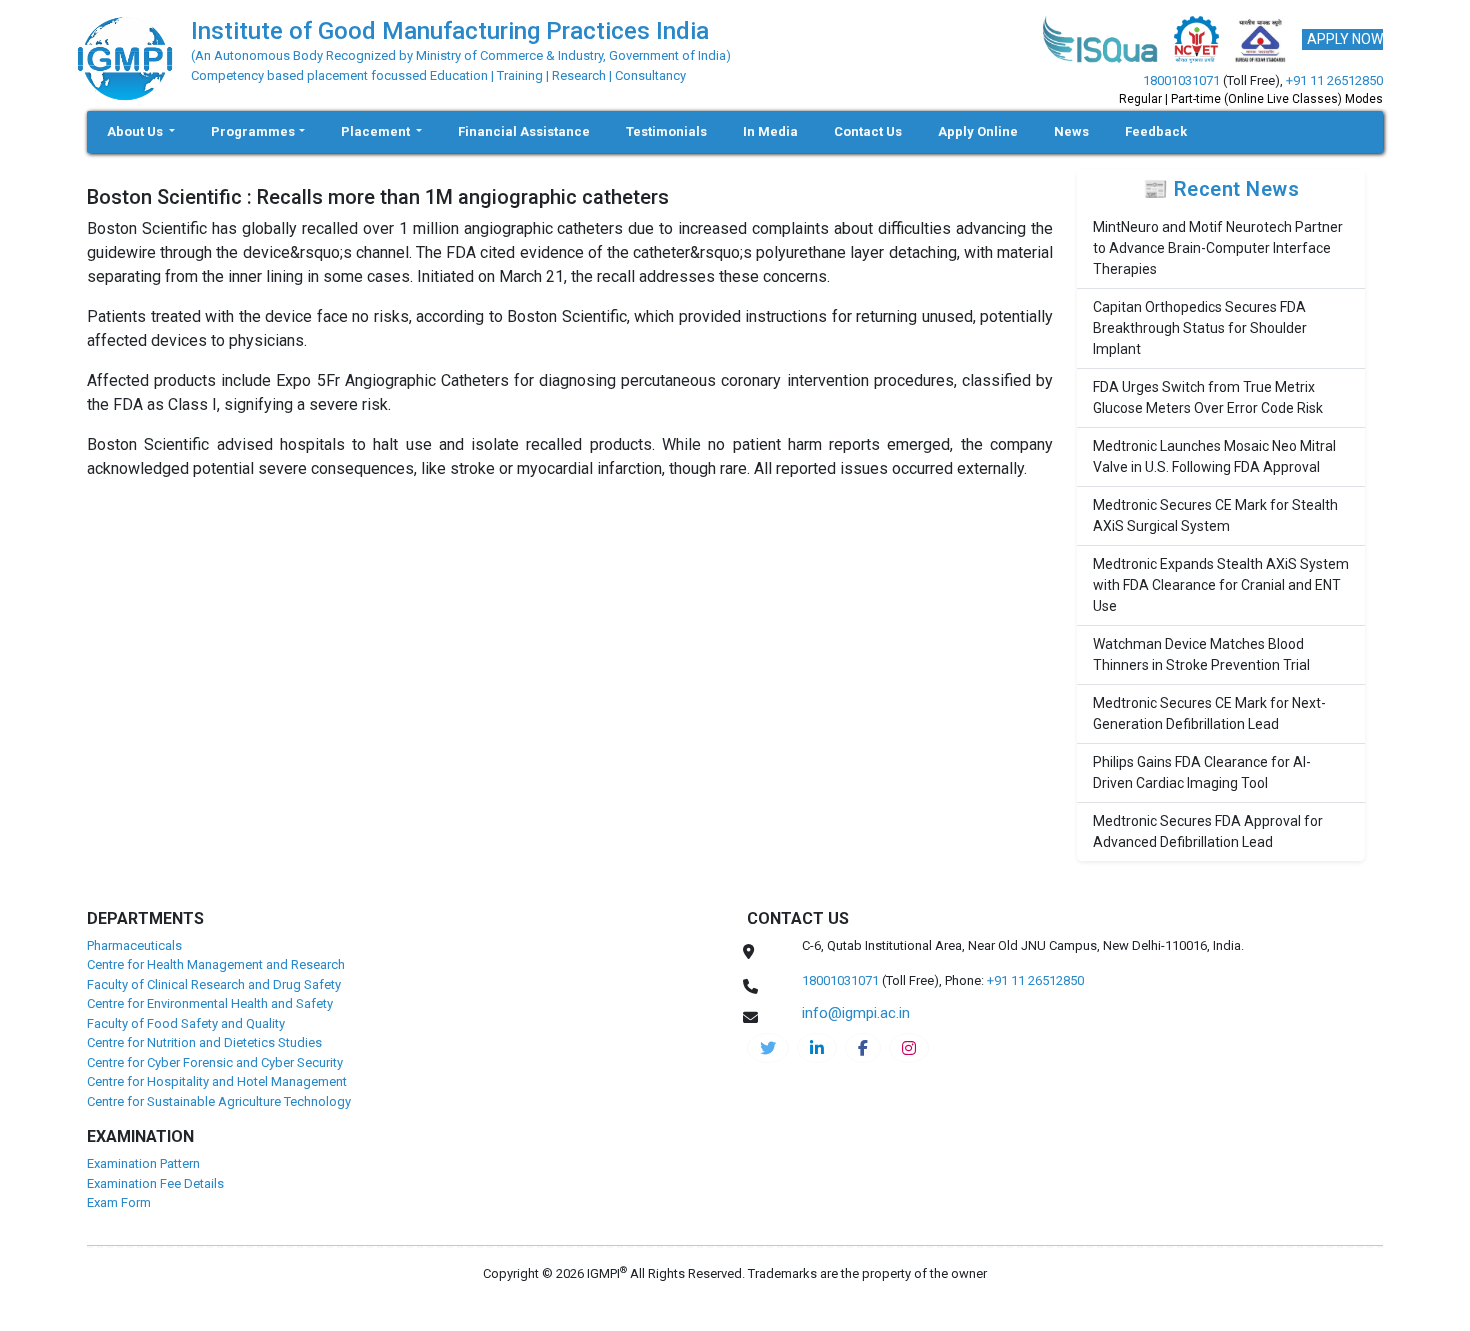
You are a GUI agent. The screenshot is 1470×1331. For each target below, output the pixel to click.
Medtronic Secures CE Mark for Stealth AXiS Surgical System (1215, 515)
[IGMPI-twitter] (768, 1048)
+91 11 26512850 (1334, 80)
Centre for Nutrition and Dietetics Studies (204, 1042)
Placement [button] (377, 131)
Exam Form (119, 1202)
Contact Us (868, 131)
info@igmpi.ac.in (856, 1013)
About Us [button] (136, 131)
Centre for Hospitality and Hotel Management (217, 1081)
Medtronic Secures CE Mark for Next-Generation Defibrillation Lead (1209, 713)
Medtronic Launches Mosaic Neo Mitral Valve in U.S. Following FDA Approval (1214, 456)
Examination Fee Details (155, 1183)
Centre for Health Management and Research (216, 964)
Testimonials (666, 131)
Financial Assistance (524, 131)
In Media (770, 131)
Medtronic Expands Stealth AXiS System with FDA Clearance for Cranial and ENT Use (1221, 585)
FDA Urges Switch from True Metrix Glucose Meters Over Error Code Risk (1208, 397)
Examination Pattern (143, 1163)
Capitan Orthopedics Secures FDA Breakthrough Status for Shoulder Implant (1200, 328)
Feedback (1156, 131)
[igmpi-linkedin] (817, 1048)
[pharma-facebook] (863, 1048)
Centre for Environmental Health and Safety (210, 1003)
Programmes (253, 131)
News (1071, 131)
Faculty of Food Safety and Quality (186, 1023)
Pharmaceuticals (134, 945)
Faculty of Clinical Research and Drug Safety (214, 984)
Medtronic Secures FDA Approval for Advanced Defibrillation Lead (1208, 831)
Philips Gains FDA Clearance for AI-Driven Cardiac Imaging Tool (1202, 772)
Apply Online (978, 131)
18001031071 (1181, 80)
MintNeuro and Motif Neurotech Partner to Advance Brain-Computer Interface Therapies (1218, 248)
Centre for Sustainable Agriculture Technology (219, 1101)
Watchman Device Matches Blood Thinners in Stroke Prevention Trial (1201, 654)
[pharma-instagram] (909, 1048)
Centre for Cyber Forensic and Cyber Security (215, 1062)
